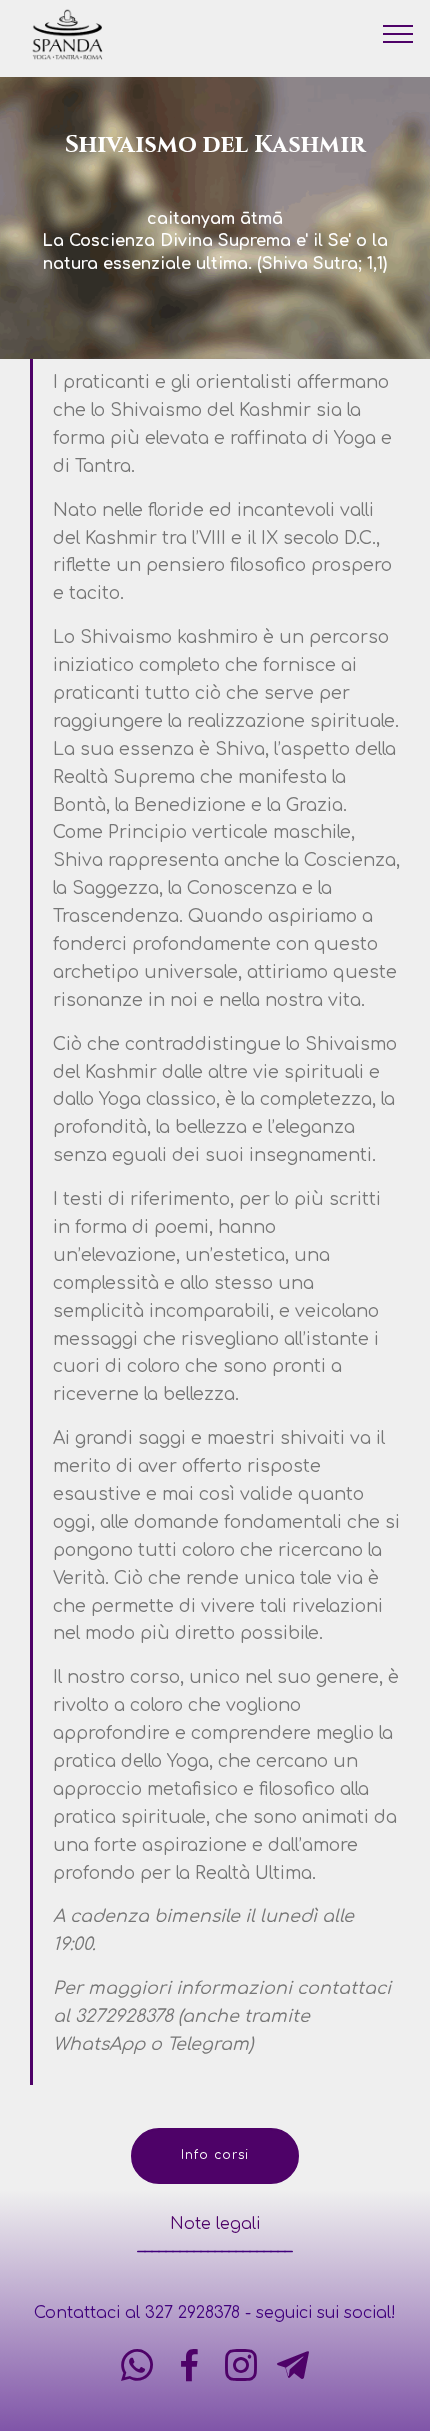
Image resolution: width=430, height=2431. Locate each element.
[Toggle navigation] (398, 33)
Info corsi (215, 2155)
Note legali (215, 2224)
